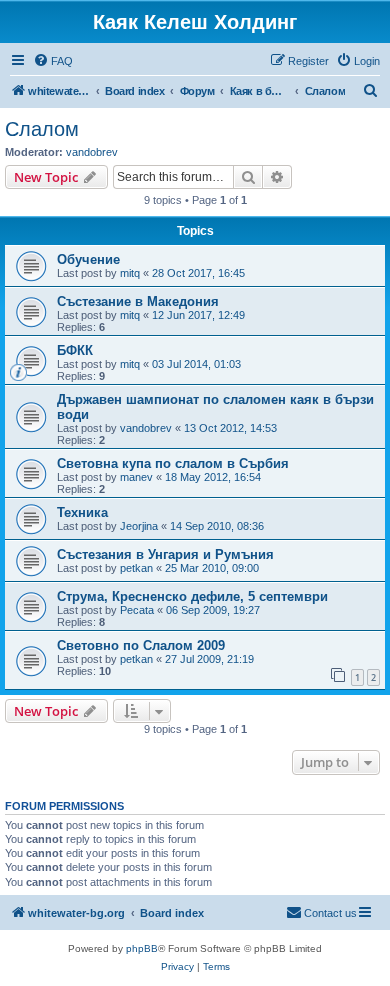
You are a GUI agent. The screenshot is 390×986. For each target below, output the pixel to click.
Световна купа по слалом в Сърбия (173, 463)
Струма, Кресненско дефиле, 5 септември (192, 596)
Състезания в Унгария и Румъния (165, 554)
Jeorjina (139, 526)
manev (136, 477)
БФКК (75, 350)
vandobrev (92, 152)
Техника (82, 512)
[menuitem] (53, 61)
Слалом (42, 129)
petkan (136, 568)
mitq (130, 273)
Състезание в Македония (138, 301)
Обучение (88, 259)
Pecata (137, 610)
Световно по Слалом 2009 (141, 645)
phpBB (142, 948)
